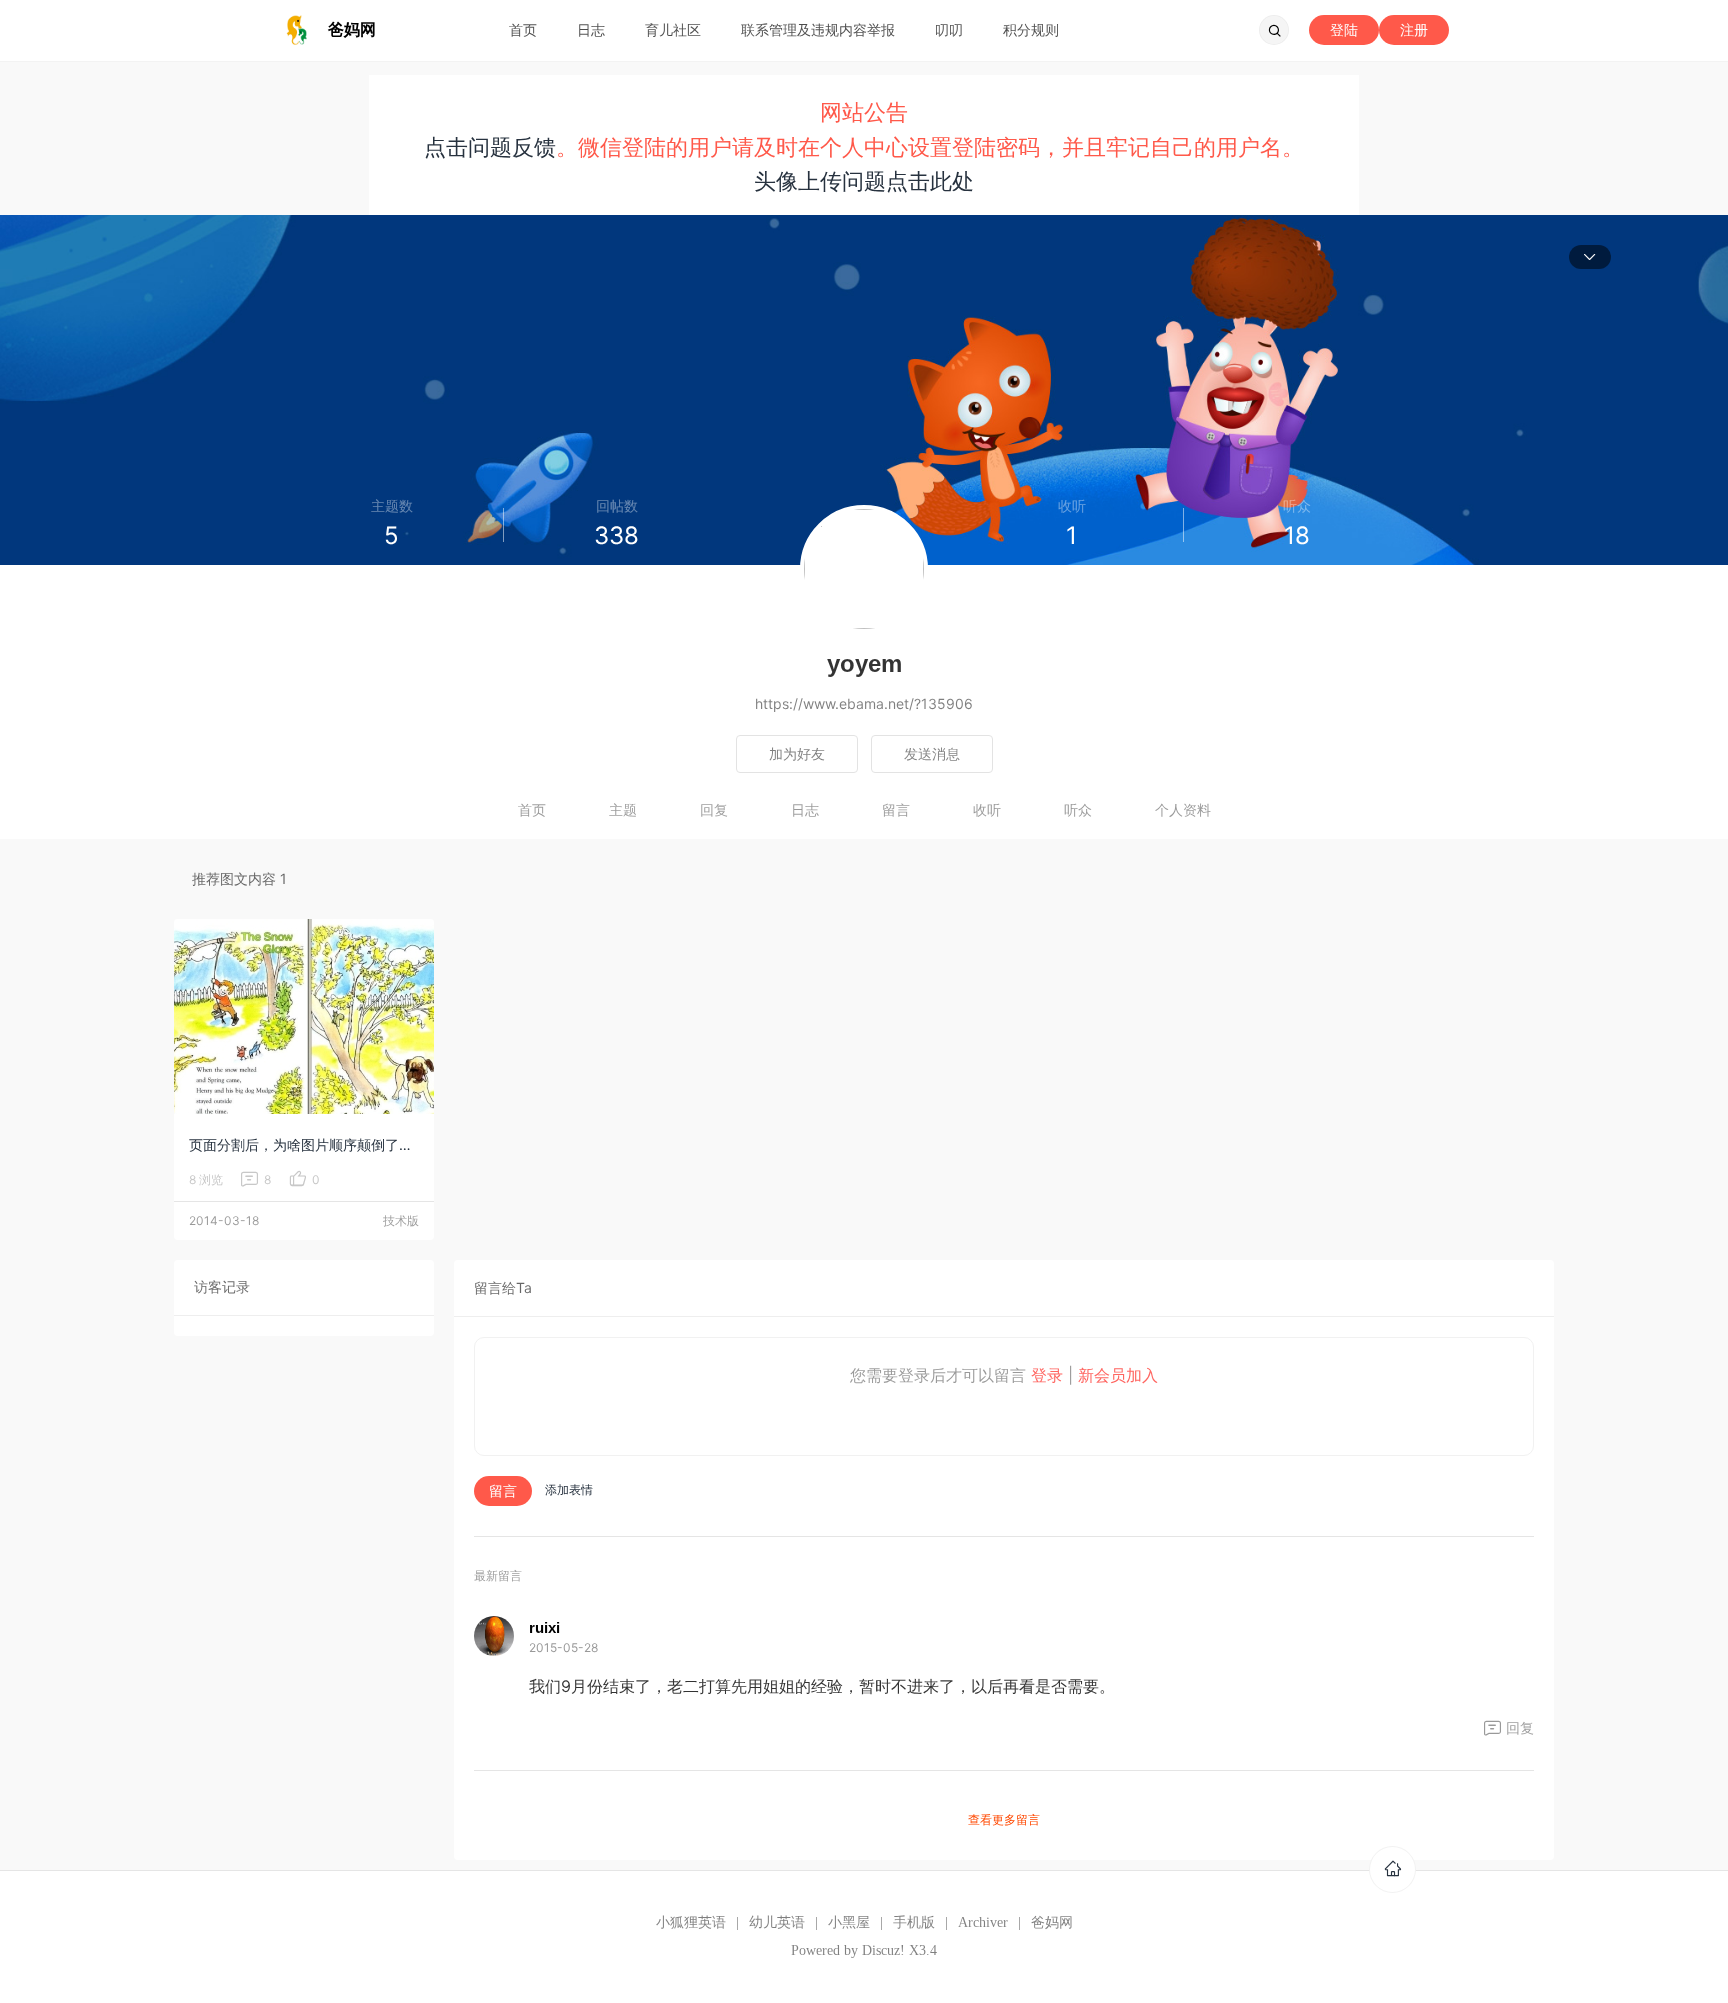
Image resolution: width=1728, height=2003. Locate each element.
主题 (623, 809)
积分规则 (1031, 29)
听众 (1078, 809)
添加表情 (569, 1489)
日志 (591, 29)
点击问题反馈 (490, 147)
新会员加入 (1118, 1375)
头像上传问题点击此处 (864, 181)
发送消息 (932, 753)
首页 (523, 29)
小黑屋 (849, 1922)
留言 (896, 809)
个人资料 (1183, 809)
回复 (714, 809)
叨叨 (949, 29)
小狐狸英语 (691, 1922)
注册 (1414, 29)
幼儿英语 (777, 1922)
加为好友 (797, 753)
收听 (987, 809)
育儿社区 (673, 29)
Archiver (983, 1922)
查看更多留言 (1004, 1819)
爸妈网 (1052, 1922)
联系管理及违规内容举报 (818, 29)
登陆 (1344, 29)
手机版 (914, 1922)
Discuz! (883, 1950)
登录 (1047, 1375)
